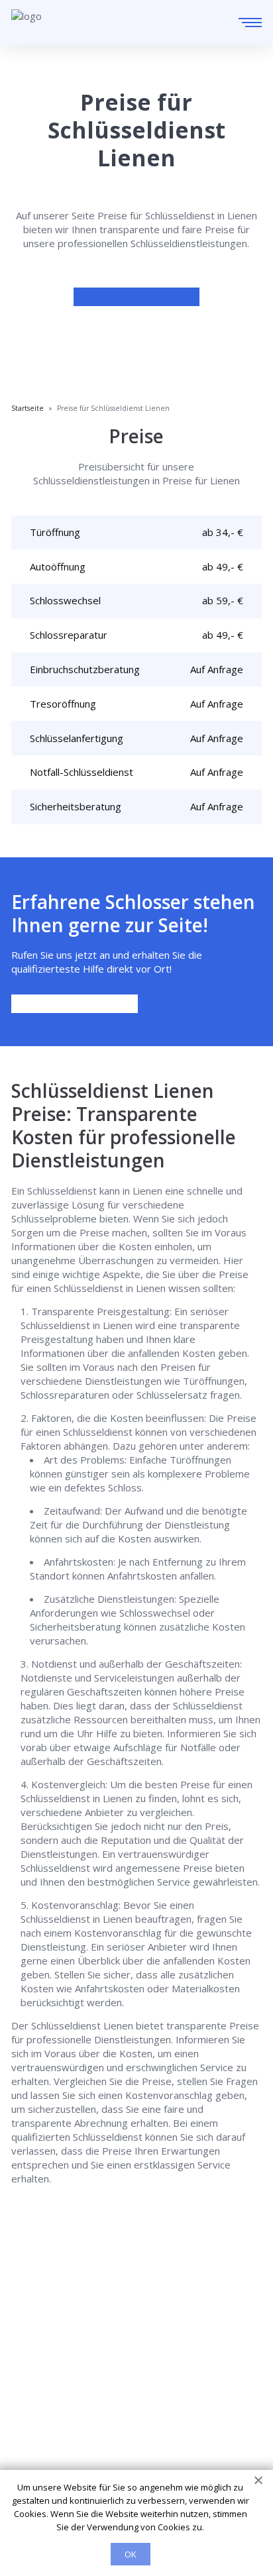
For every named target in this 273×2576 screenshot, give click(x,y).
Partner (29, 2415)
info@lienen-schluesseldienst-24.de (127, 2318)
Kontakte (32, 2396)
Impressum (37, 2434)
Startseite (34, 2359)
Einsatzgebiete (46, 2378)
